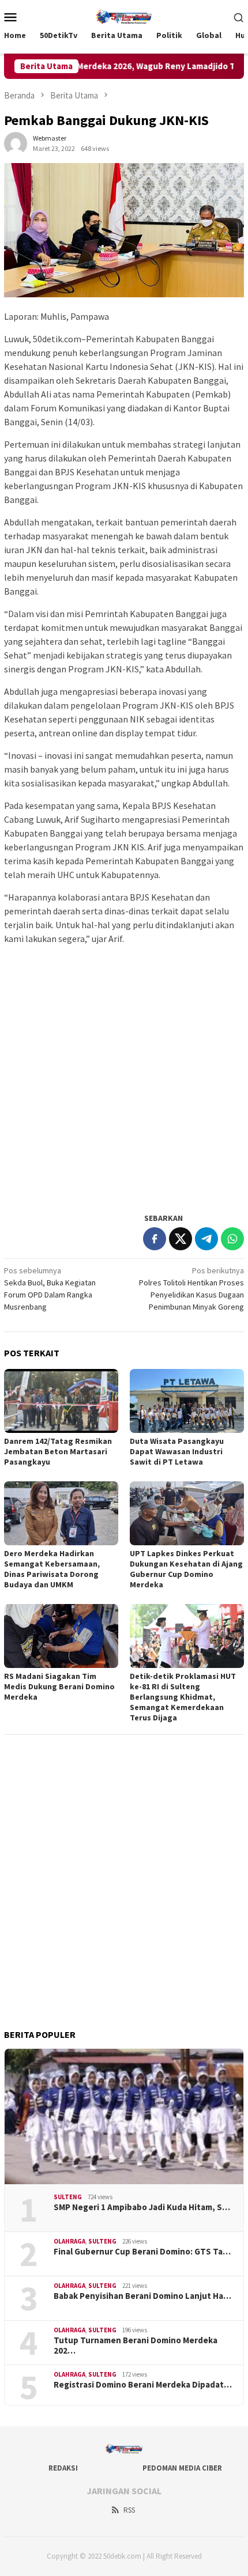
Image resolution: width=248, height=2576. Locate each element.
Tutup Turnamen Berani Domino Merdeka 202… (136, 2346)
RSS (129, 2510)
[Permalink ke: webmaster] (16, 142)
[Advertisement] (124, 1078)
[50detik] (124, 16)
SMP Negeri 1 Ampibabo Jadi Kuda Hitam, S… (142, 2207)
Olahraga (69, 2241)
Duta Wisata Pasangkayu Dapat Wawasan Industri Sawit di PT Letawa (177, 1451)
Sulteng (68, 2197)
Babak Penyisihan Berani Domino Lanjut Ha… (142, 2296)
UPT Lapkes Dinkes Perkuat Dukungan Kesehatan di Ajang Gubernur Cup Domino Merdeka (186, 1569)
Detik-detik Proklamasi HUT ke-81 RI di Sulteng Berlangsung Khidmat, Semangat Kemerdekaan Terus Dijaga (183, 1697)
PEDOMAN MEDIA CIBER (182, 2468)
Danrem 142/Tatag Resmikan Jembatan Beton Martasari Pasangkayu (58, 1451)
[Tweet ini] (181, 1239)
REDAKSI (63, 2468)
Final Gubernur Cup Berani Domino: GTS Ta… (142, 2252)
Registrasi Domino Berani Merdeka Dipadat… (143, 2385)
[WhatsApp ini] (232, 1239)
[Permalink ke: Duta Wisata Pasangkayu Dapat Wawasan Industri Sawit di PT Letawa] (187, 1401)
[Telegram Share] (206, 1239)
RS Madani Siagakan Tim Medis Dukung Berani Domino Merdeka (59, 1686)
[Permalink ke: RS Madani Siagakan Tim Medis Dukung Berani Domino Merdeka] (61, 1636)
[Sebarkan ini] (155, 1239)
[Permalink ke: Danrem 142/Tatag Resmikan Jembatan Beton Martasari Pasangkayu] (61, 1401)
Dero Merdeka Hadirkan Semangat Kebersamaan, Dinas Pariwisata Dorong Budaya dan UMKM (52, 1569)
